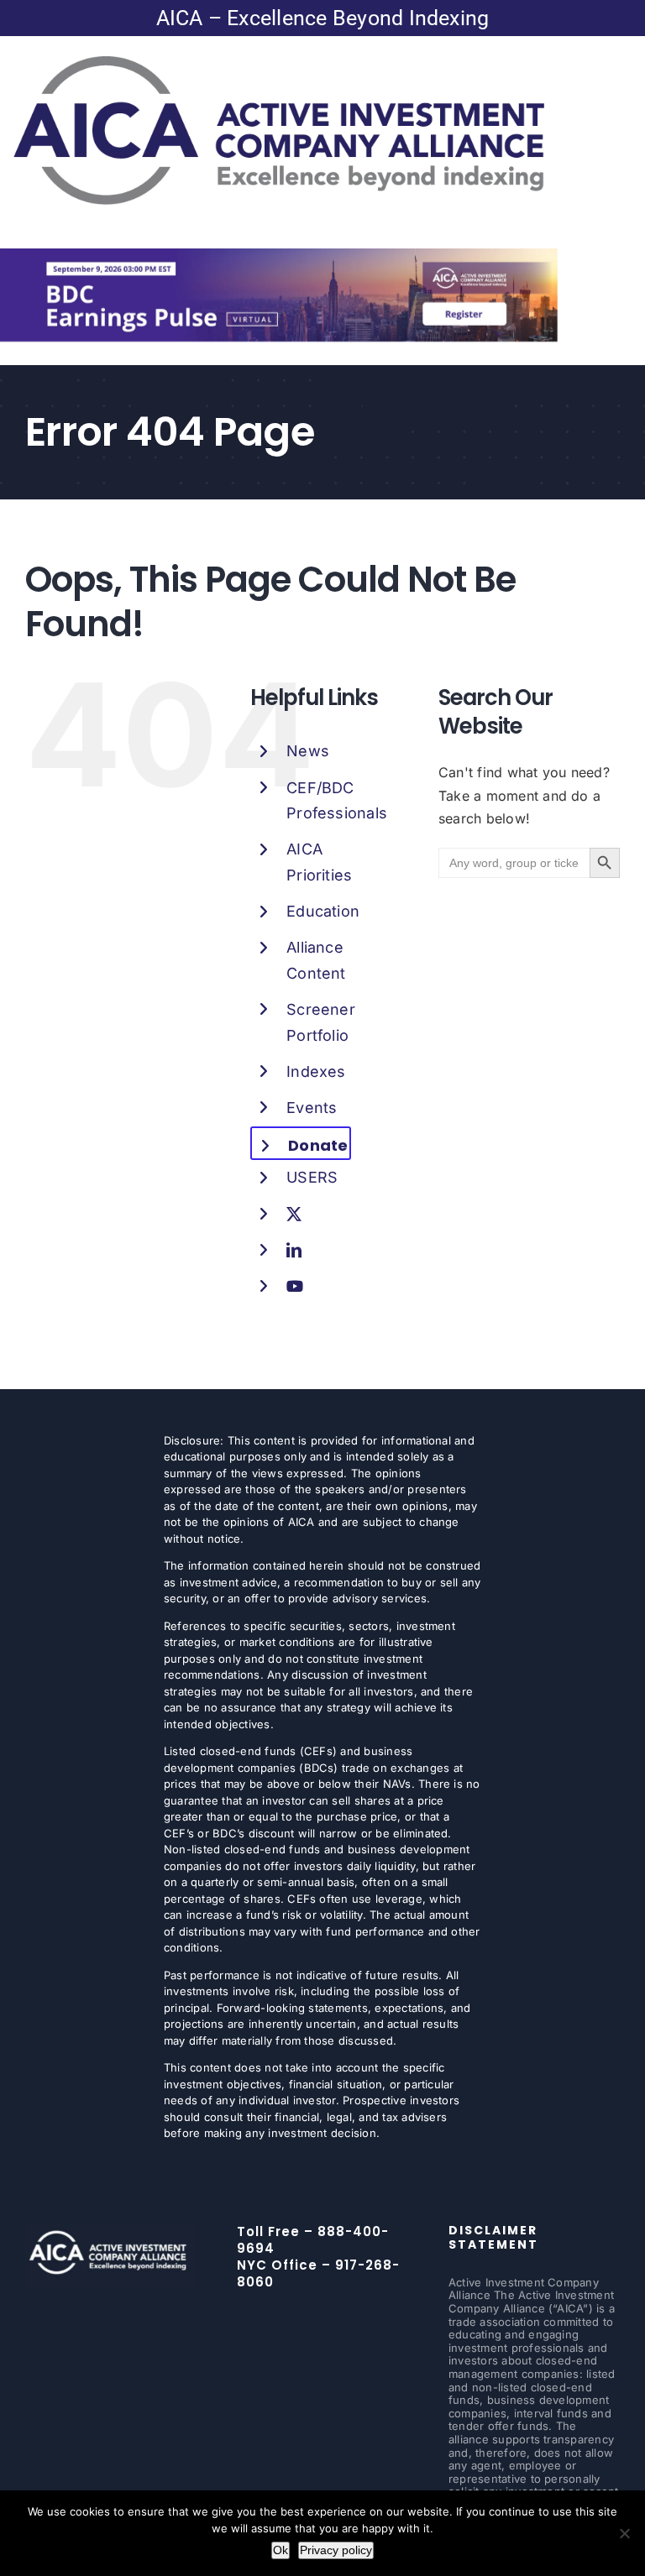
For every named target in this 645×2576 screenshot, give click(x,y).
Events (312, 1108)
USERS (312, 1177)
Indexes (316, 1071)
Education (323, 911)
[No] (624, 2533)
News (308, 751)
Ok (281, 2550)
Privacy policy (336, 2550)
